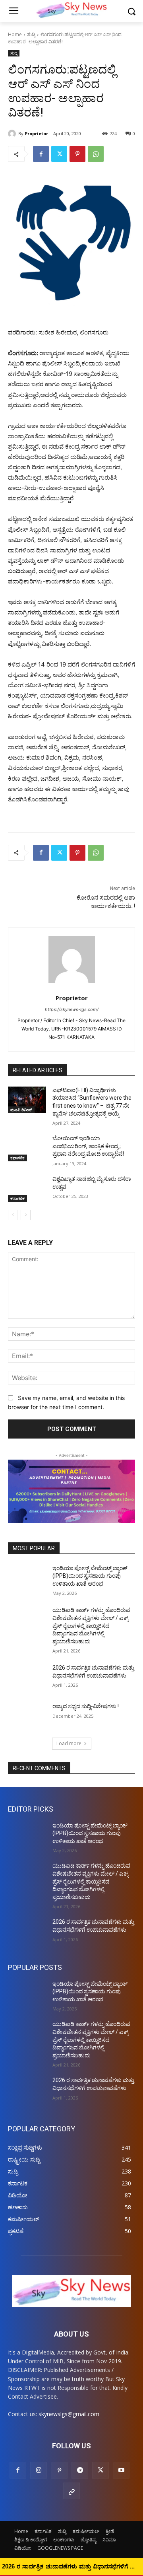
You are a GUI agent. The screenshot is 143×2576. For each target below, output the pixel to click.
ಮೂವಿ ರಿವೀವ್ (21, 1110)
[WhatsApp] (96, 154)
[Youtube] (121, 2470)
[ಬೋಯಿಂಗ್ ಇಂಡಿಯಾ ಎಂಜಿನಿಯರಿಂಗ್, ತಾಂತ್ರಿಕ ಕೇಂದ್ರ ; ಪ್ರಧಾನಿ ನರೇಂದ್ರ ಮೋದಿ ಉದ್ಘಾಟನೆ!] (27, 1148)
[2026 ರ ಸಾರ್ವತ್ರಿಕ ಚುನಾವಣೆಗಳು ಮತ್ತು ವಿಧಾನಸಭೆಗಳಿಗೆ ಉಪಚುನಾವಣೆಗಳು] (27, 1677)
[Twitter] (59, 154)
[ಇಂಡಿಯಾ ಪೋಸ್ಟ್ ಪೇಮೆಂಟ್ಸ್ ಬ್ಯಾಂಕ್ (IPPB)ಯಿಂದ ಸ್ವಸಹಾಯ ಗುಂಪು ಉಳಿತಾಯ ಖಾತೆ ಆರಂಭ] (27, 1578)
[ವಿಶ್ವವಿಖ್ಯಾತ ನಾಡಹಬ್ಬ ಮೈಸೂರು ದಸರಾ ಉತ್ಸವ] (27, 1189)
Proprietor (36, 133)
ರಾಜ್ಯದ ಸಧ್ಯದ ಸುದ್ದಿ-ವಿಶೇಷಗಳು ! (86, 1706)
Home (15, 34)
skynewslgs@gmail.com (69, 2414)
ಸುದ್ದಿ (31, 34)
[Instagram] (39, 2470)
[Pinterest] (77, 154)
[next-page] (26, 1215)
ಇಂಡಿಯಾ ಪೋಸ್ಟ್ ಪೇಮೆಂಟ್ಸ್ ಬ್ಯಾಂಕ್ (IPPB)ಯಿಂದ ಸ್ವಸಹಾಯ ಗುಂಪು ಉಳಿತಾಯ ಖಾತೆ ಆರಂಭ (90, 1576)
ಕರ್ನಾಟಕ (17, 1158)
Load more (69, 1743)
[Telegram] (80, 2470)
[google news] (71, 2491)
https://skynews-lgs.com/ (72, 1009)
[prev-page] (13, 1215)
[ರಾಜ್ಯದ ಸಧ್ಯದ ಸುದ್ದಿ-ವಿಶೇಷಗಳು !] (27, 1716)
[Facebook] (41, 154)
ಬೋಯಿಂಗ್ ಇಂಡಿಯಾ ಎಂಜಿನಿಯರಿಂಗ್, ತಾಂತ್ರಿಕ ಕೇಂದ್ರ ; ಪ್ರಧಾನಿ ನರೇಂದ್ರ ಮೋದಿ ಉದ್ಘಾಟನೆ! (88, 1146)
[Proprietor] (13, 134)
